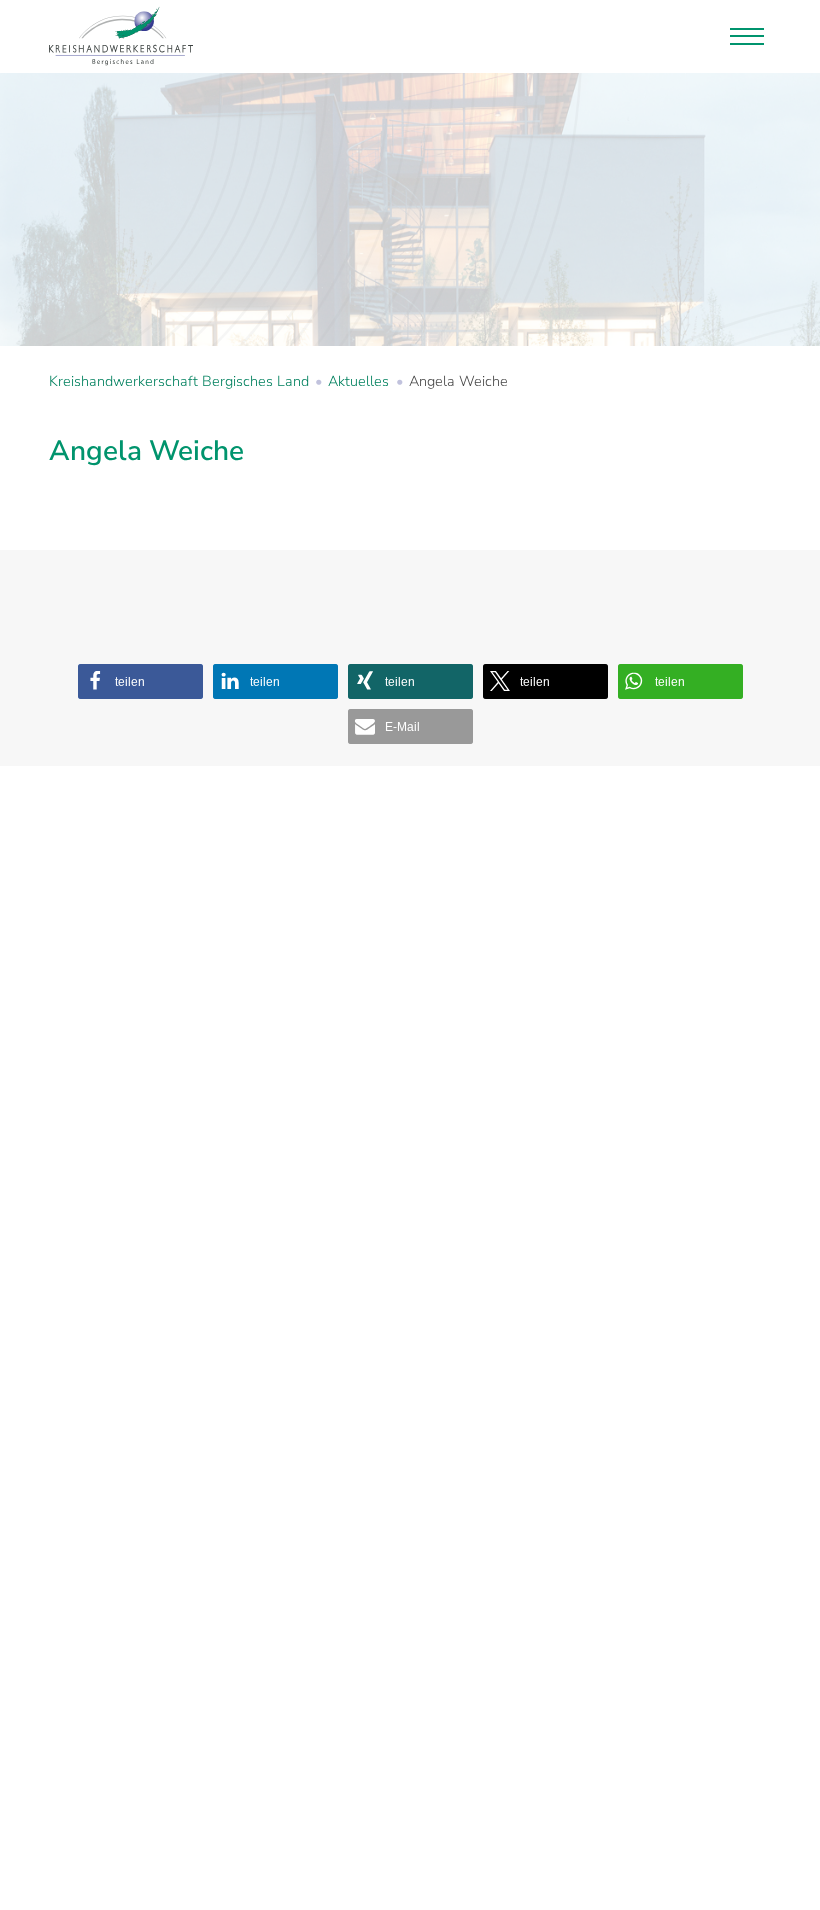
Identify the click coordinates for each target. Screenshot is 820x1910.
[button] (140, 681)
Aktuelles (358, 381)
